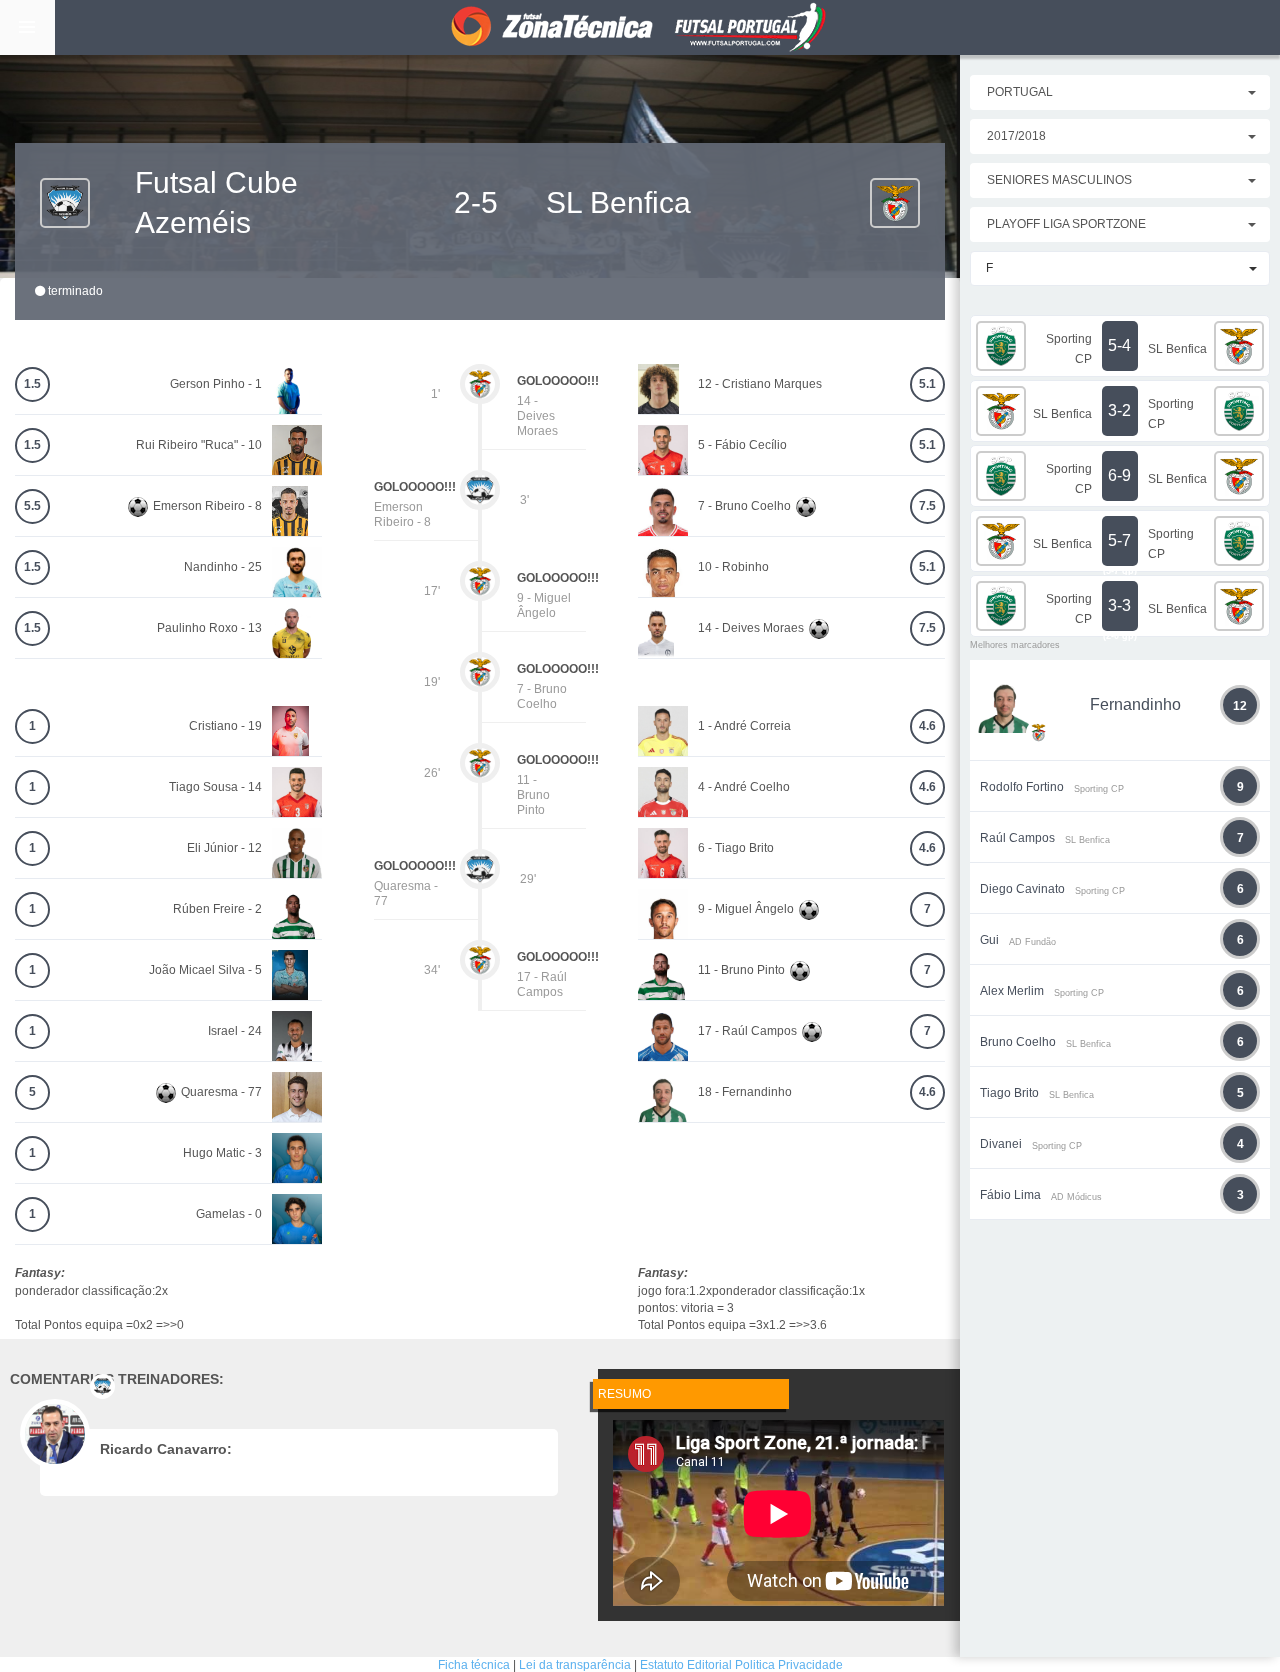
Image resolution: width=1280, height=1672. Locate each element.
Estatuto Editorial (686, 1665)
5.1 (927, 384)
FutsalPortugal (640, 27)
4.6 (927, 726)
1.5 (32, 384)
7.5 (927, 506)
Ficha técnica (474, 1665)
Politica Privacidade (789, 1665)
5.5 (32, 506)
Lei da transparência (575, 1665)
